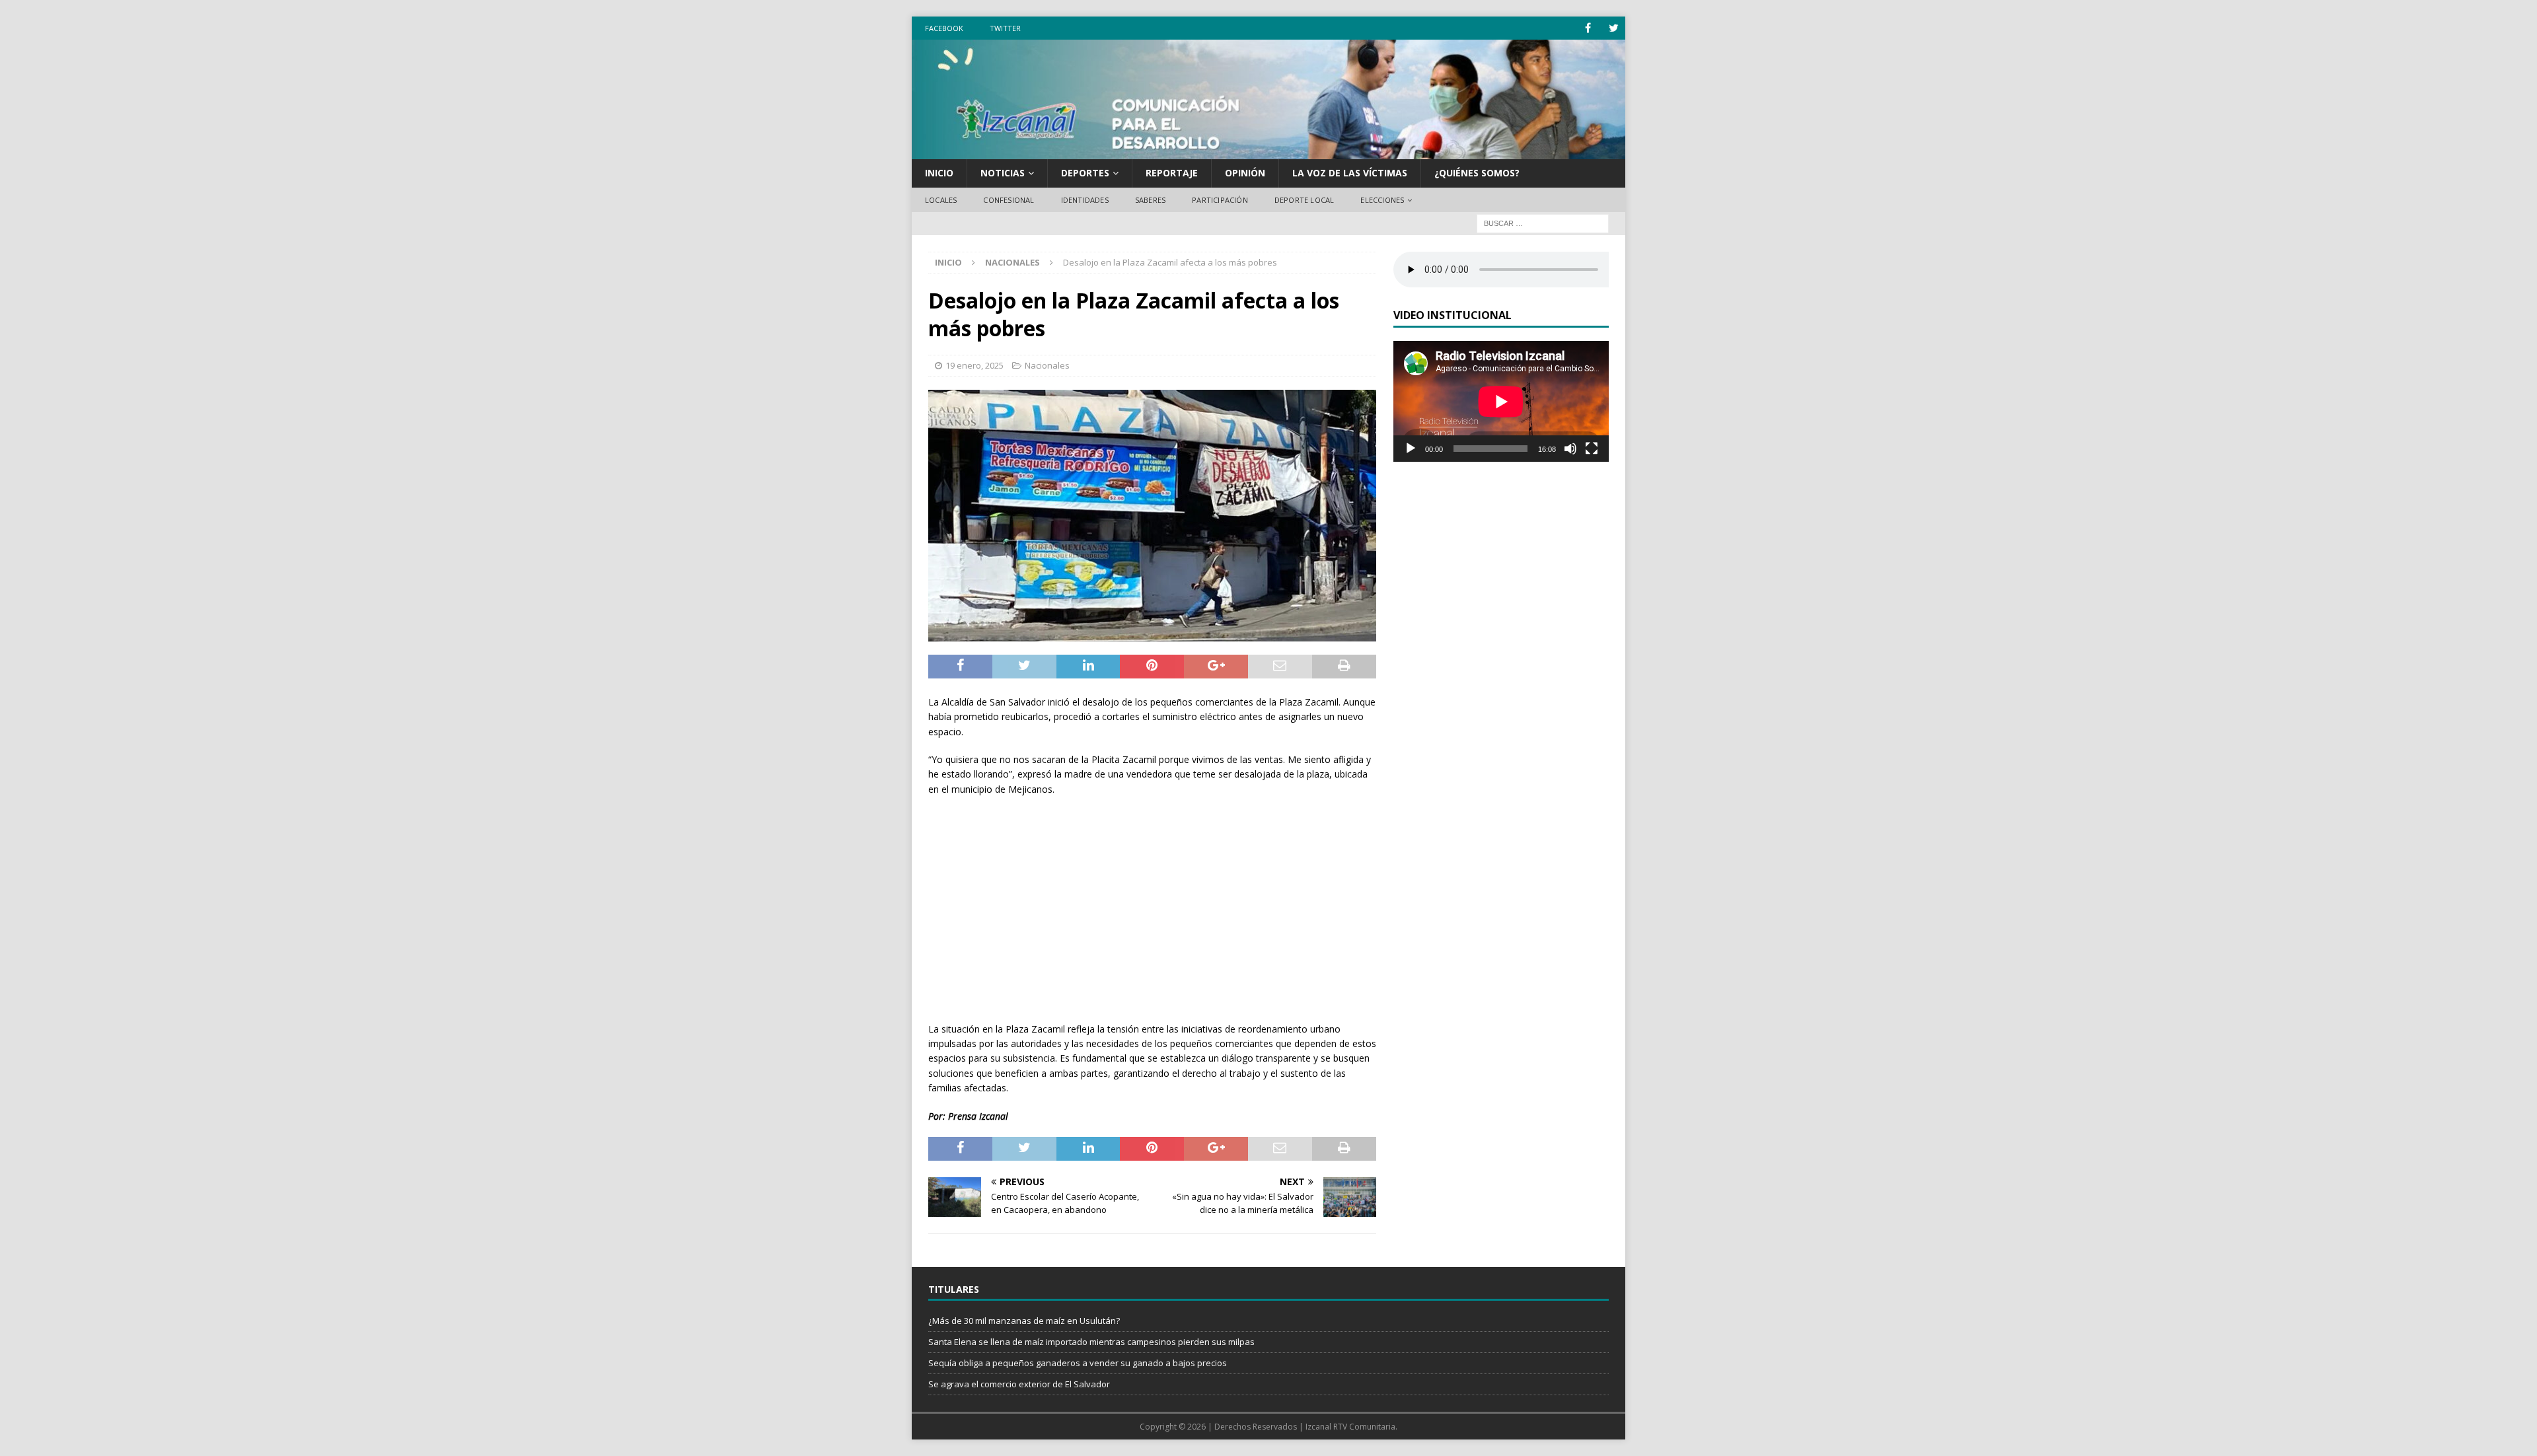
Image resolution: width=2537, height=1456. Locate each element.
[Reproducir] (1411, 449)
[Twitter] (1614, 28)
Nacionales (1047, 365)
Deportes (1085, 173)
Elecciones (1382, 200)
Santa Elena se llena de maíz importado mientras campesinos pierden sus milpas (1091, 1342)
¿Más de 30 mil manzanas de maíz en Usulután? (1024, 1321)
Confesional (1009, 200)
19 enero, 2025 (974, 365)
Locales (941, 200)
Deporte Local (1305, 200)
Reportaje (1172, 173)
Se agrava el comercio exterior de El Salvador (1019, 1384)
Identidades (1085, 200)
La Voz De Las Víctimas (1350, 173)
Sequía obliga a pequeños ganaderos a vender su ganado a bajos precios (1078, 1363)
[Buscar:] (1543, 223)
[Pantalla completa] (1592, 449)
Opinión (1245, 173)
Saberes (1150, 200)
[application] (1501, 401)
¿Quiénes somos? (1477, 173)
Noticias (1003, 173)
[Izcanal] (1268, 152)
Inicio (939, 173)
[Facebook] (1588, 28)
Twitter (1005, 28)
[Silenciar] (1570, 449)
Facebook (944, 28)
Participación (1220, 200)
